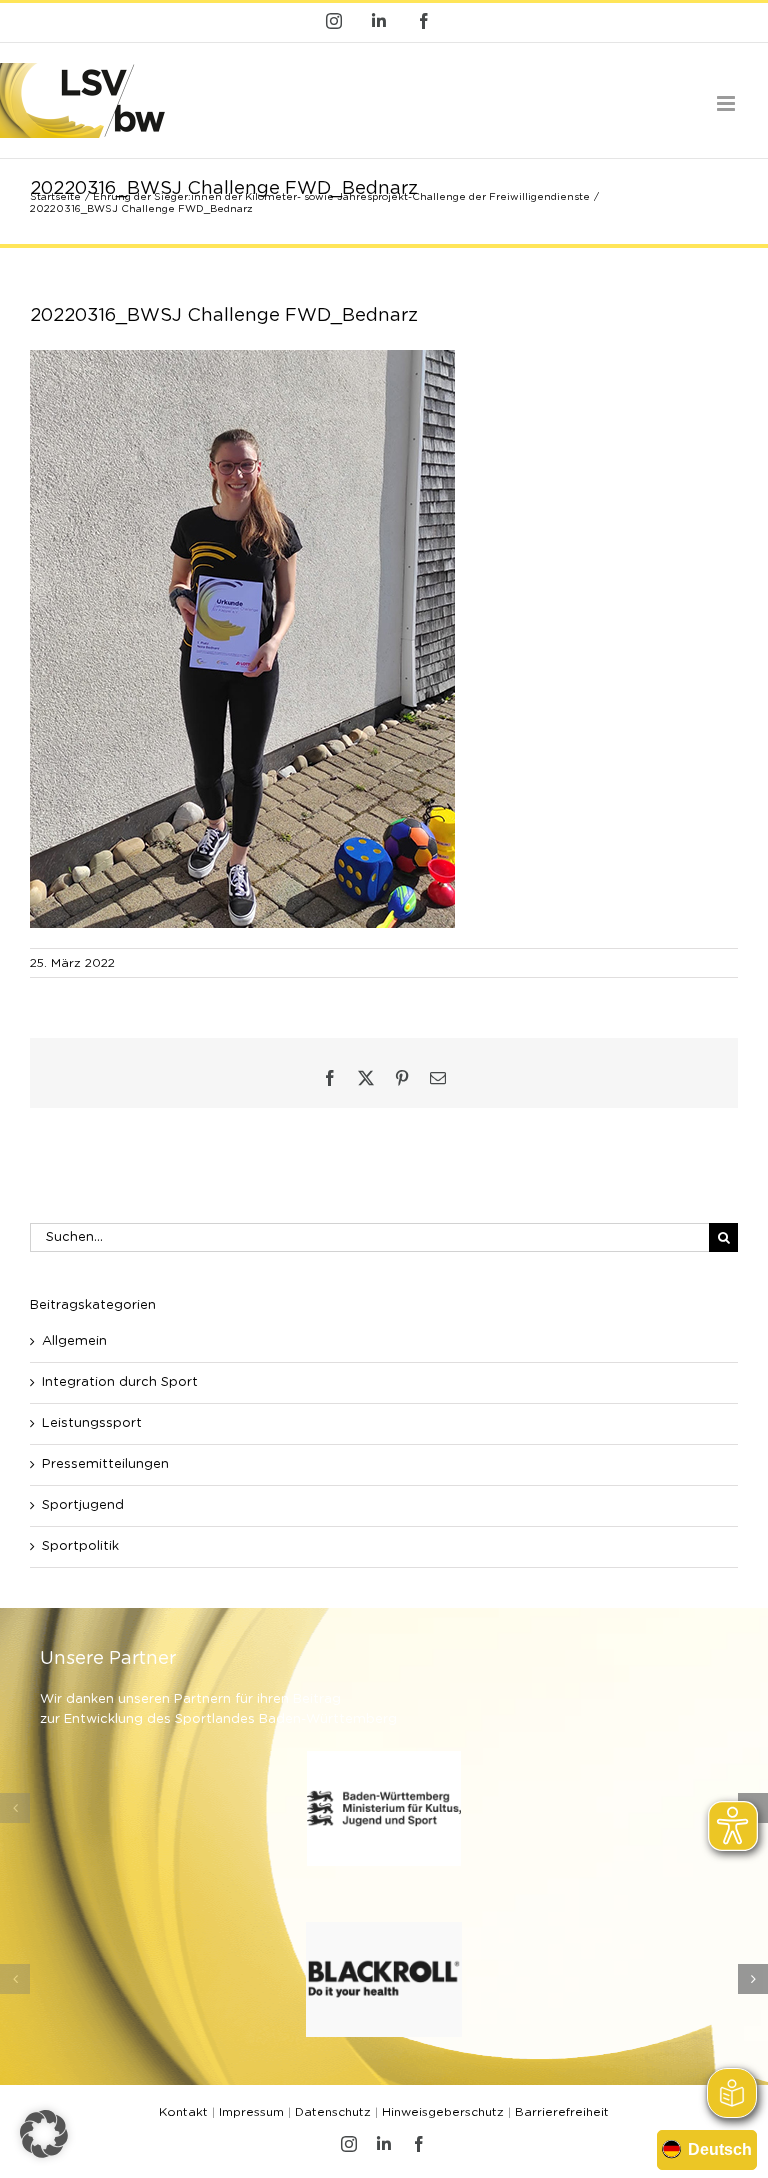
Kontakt (183, 2112)
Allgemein (74, 1341)
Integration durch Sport (120, 1382)
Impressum (251, 2112)
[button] (15, 1808)
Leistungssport (92, 1423)
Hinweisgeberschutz (443, 2112)
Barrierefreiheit (562, 2112)
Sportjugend (83, 1505)
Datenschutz (333, 2112)
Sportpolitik (80, 1546)
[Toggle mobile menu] (727, 103)
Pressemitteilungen (105, 1464)
